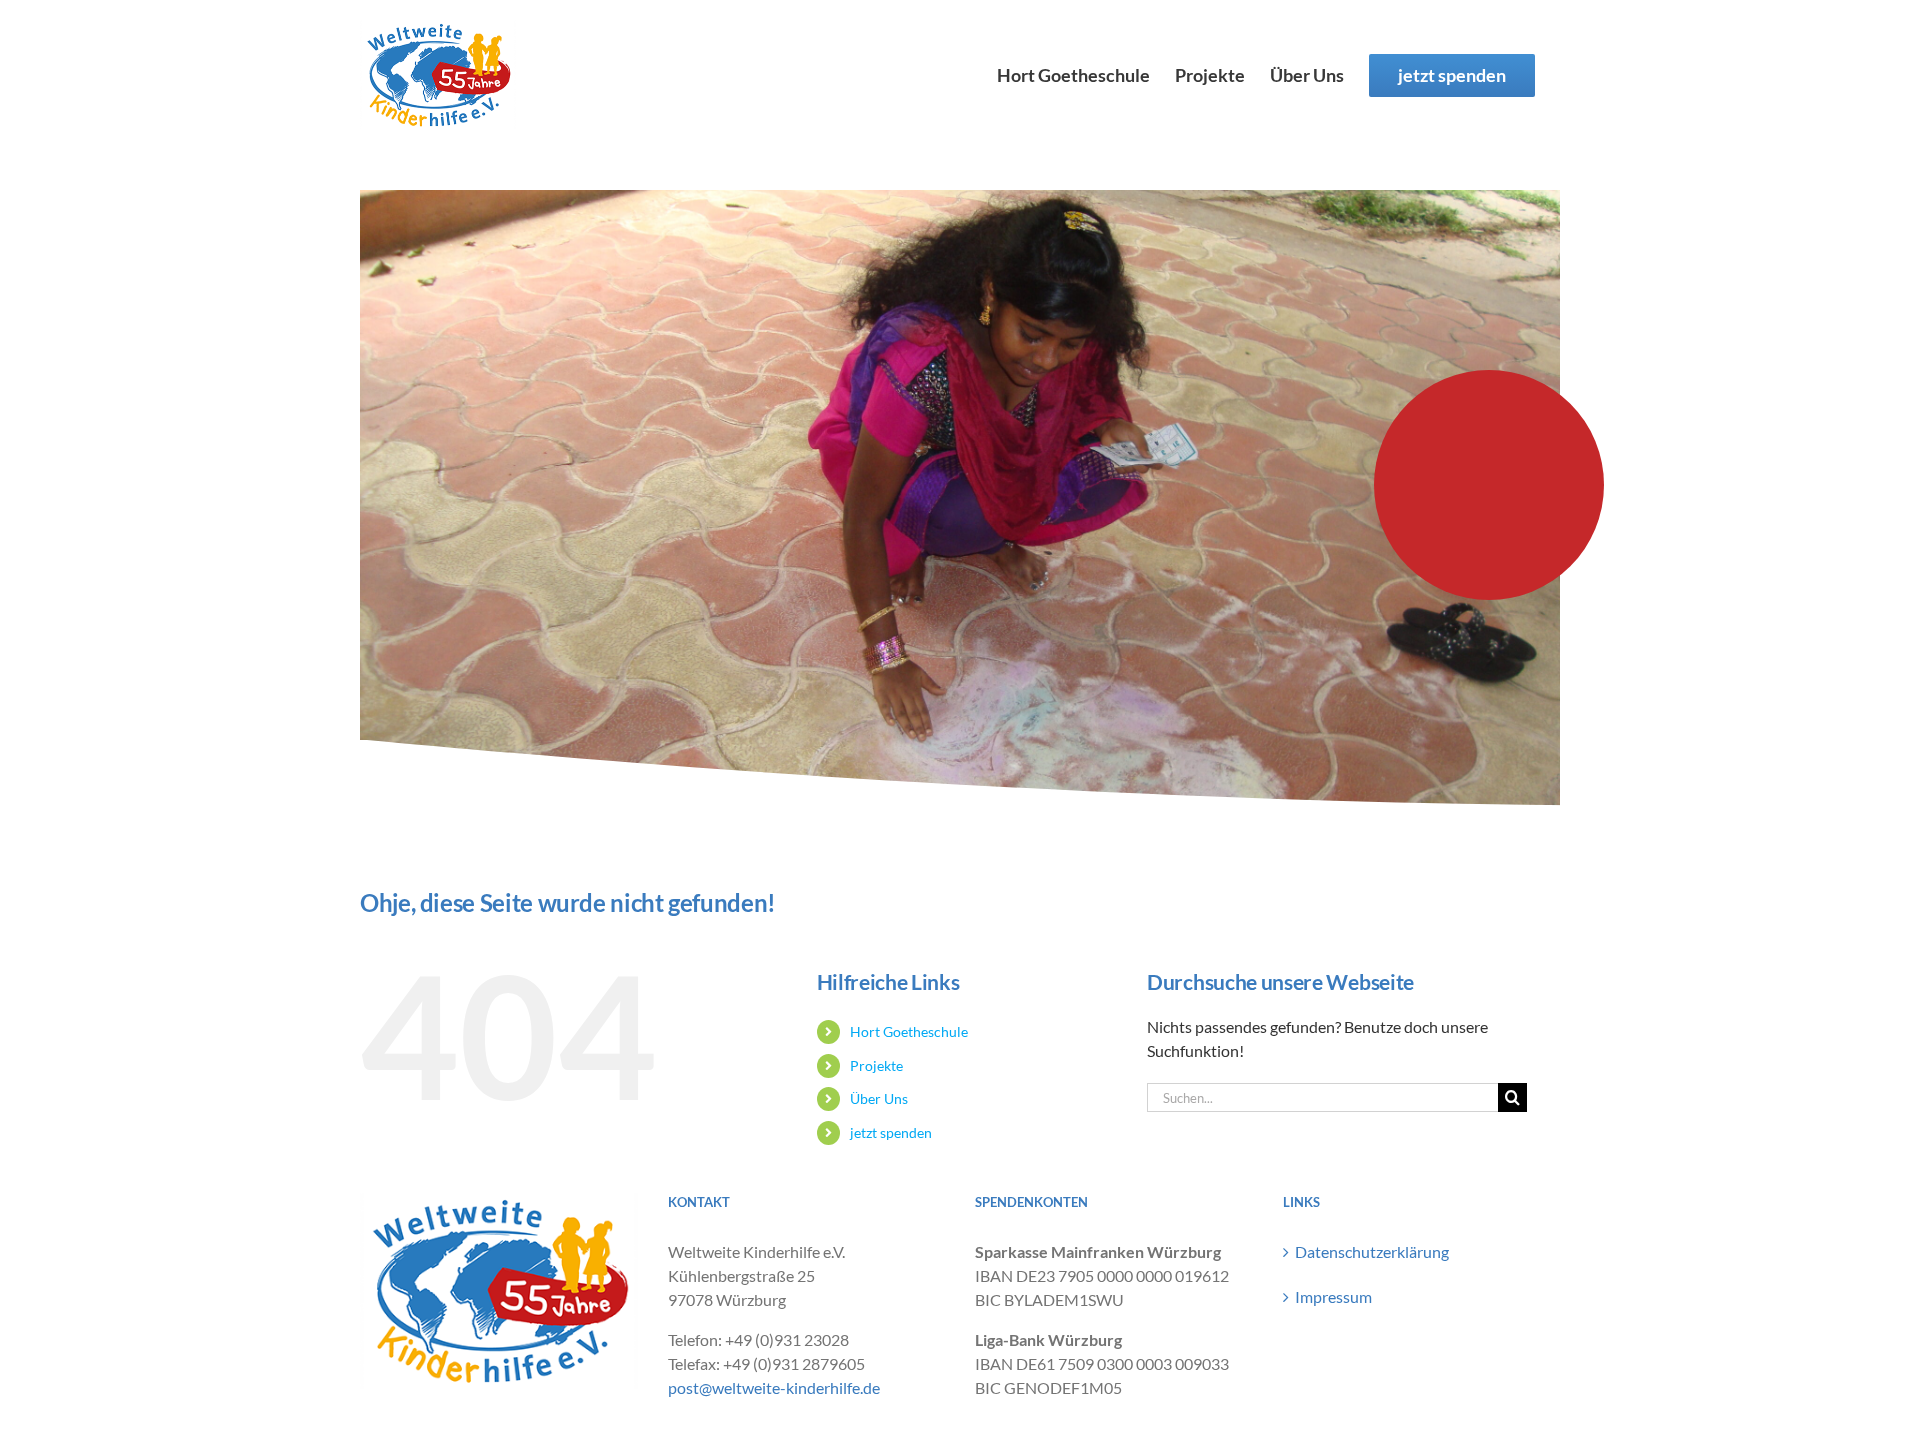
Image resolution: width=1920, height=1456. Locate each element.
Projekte (876, 1065)
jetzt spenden (891, 1132)
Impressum (1333, 1296)
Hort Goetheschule (909, 1031)
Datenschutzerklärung (1372, 1251)
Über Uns (879, 1098)
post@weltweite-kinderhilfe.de (774, 1387)
